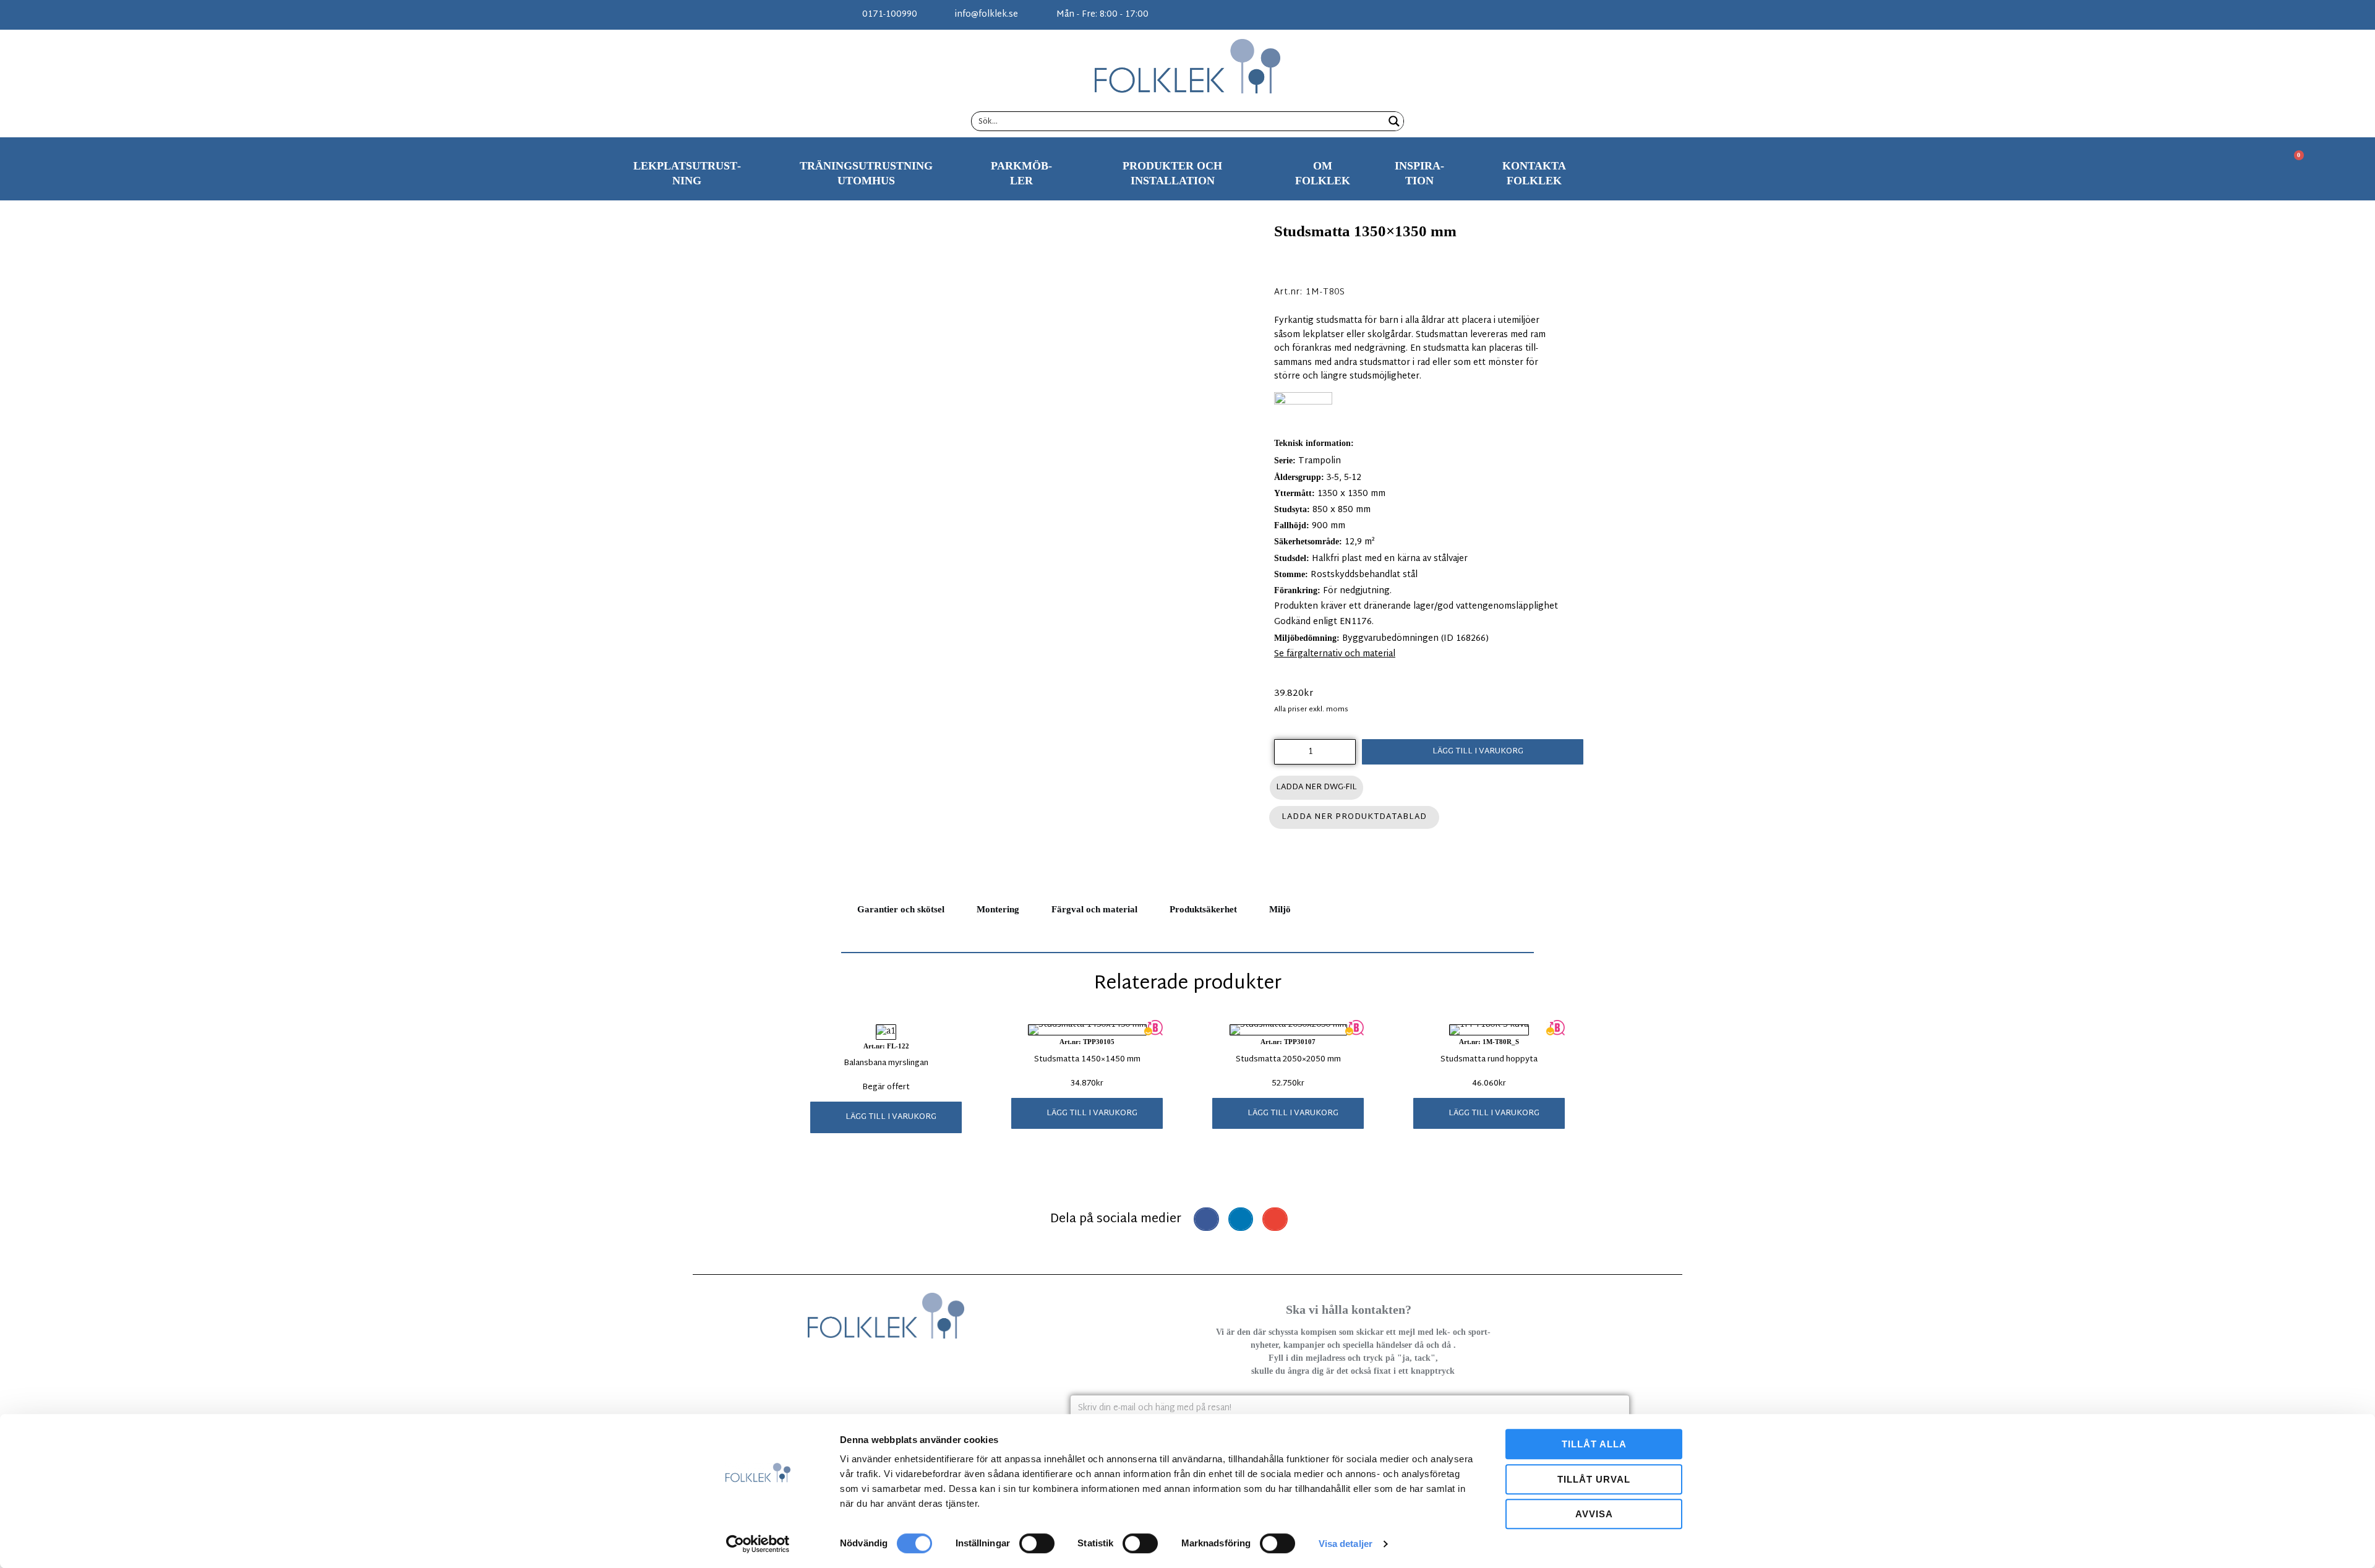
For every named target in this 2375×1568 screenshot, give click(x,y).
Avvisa (1594, 1514)
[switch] (1037, 1543)
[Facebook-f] (1484, 15)
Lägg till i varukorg (1478, 752)
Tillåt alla (1594, 1444)
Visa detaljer (1346, 1544)
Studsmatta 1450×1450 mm (1087, 1060)
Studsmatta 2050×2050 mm (1288, 1060)
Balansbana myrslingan (886, 1063)
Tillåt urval (1594, 1479)
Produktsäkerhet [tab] (1203, 909)
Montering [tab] (998, 909)
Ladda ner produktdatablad (1354, 817)
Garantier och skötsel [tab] (901, 909)
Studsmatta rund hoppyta (1489, 1060)
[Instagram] (1505, 15)
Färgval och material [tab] (1094, 909)
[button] (886, 1117)
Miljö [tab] (1280, 909)
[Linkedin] (1525, 15)
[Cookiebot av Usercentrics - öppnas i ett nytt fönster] (758, 1544)
